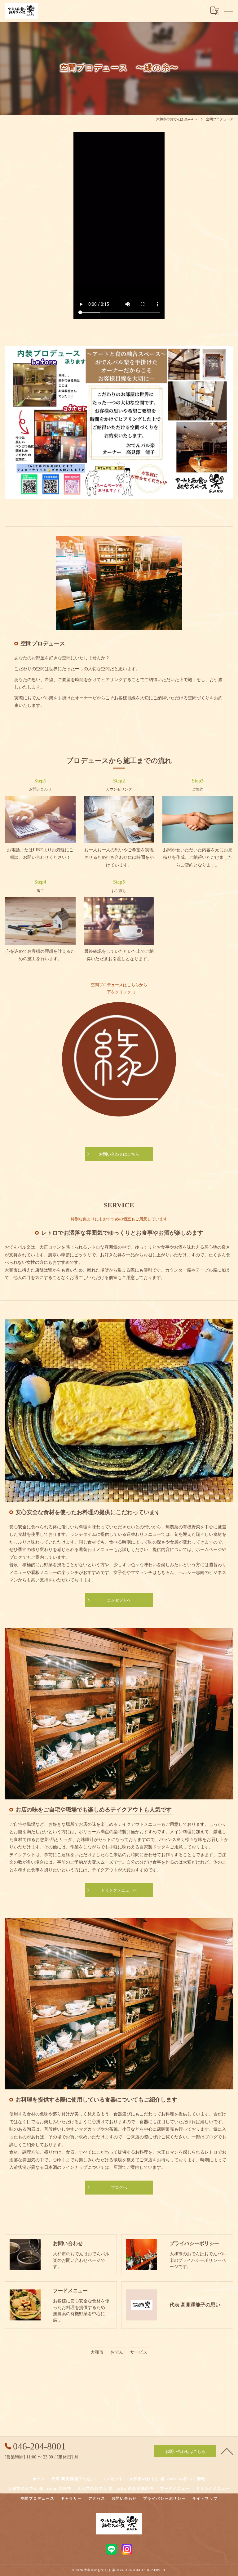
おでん (117, 2352)
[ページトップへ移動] (227, 2451)
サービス (139, 2352)
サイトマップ (205, 2498)
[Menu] (228, 11)
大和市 (97, 2352)
